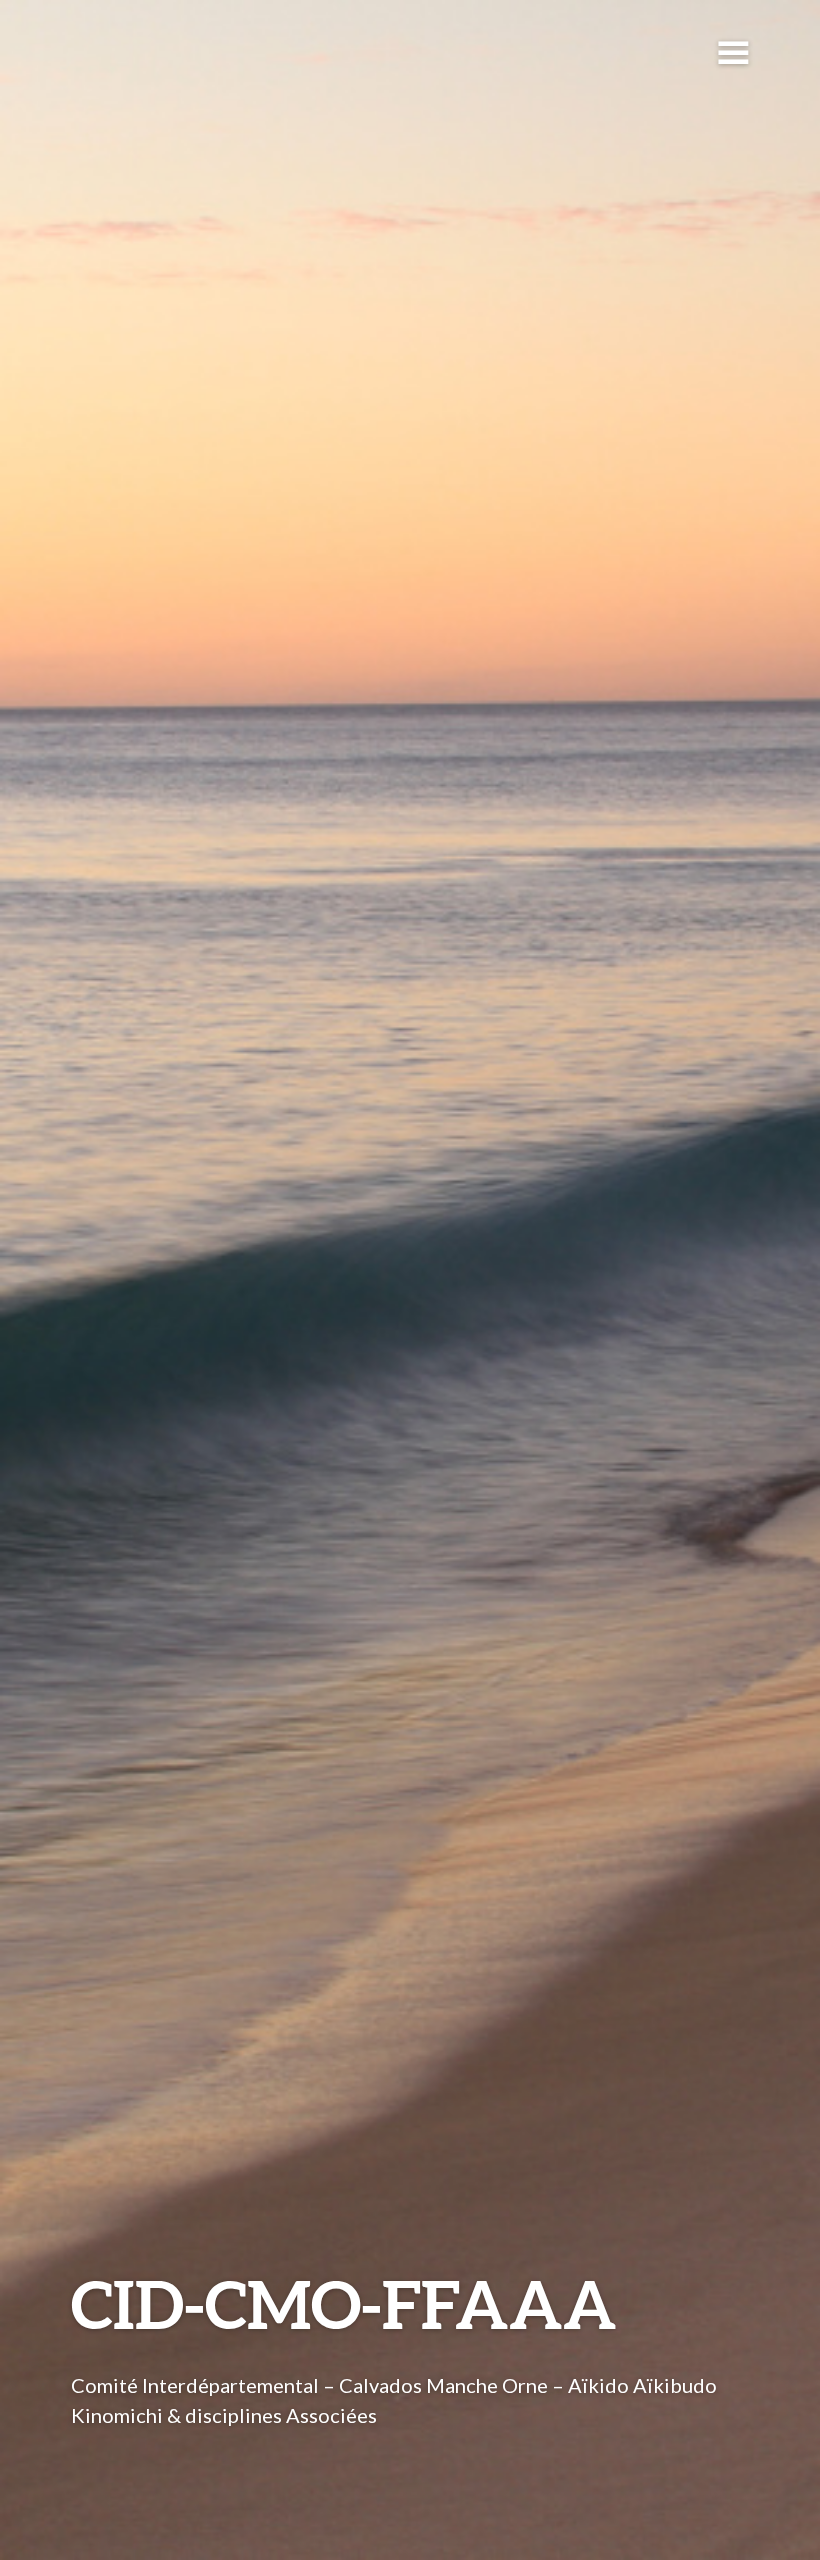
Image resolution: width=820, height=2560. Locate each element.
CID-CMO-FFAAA (344, 2303)
